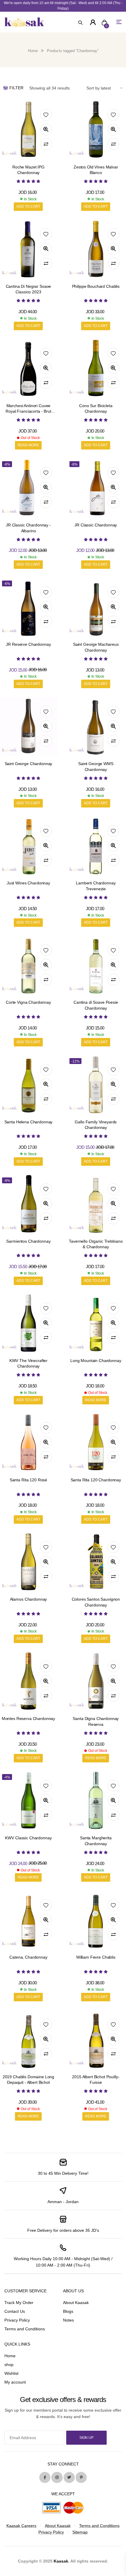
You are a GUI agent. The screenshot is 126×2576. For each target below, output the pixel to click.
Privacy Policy (17, 2320)
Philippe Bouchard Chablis (96, 286)
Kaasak (61, 2561)
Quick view (46, 130)
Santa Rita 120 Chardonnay (96, 1480)
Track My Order (19, 2303)
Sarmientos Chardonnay (28, 1241)
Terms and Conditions (25, 2329)
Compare (46, 144)
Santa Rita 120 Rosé (28, 1480)
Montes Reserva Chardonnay (29, 1719)
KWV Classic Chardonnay (28, 1838)
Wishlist (11, 2373)
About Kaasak (76, 2303)
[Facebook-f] (45, 2477)
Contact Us (15, 2311)
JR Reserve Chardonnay (28, 644)
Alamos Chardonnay (29, 1599)
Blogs (68, 2311)
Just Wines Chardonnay (28, 883)
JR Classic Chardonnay (96, 525)
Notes (68, 2320)
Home (33, 51)
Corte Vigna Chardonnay (28, 1002)
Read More (28, 445)
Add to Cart (28, 206)
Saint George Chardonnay (29, 764)
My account (15, 2382)
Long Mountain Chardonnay (96, 1361)
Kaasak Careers (21, 2526)
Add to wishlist (46, 115)
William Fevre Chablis (96, 1957)
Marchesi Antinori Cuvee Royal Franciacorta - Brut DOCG (28, 411)
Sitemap (80, 2532)
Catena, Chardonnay (28, 1957)
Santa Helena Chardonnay (29, 1122)
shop (9, 2365)
